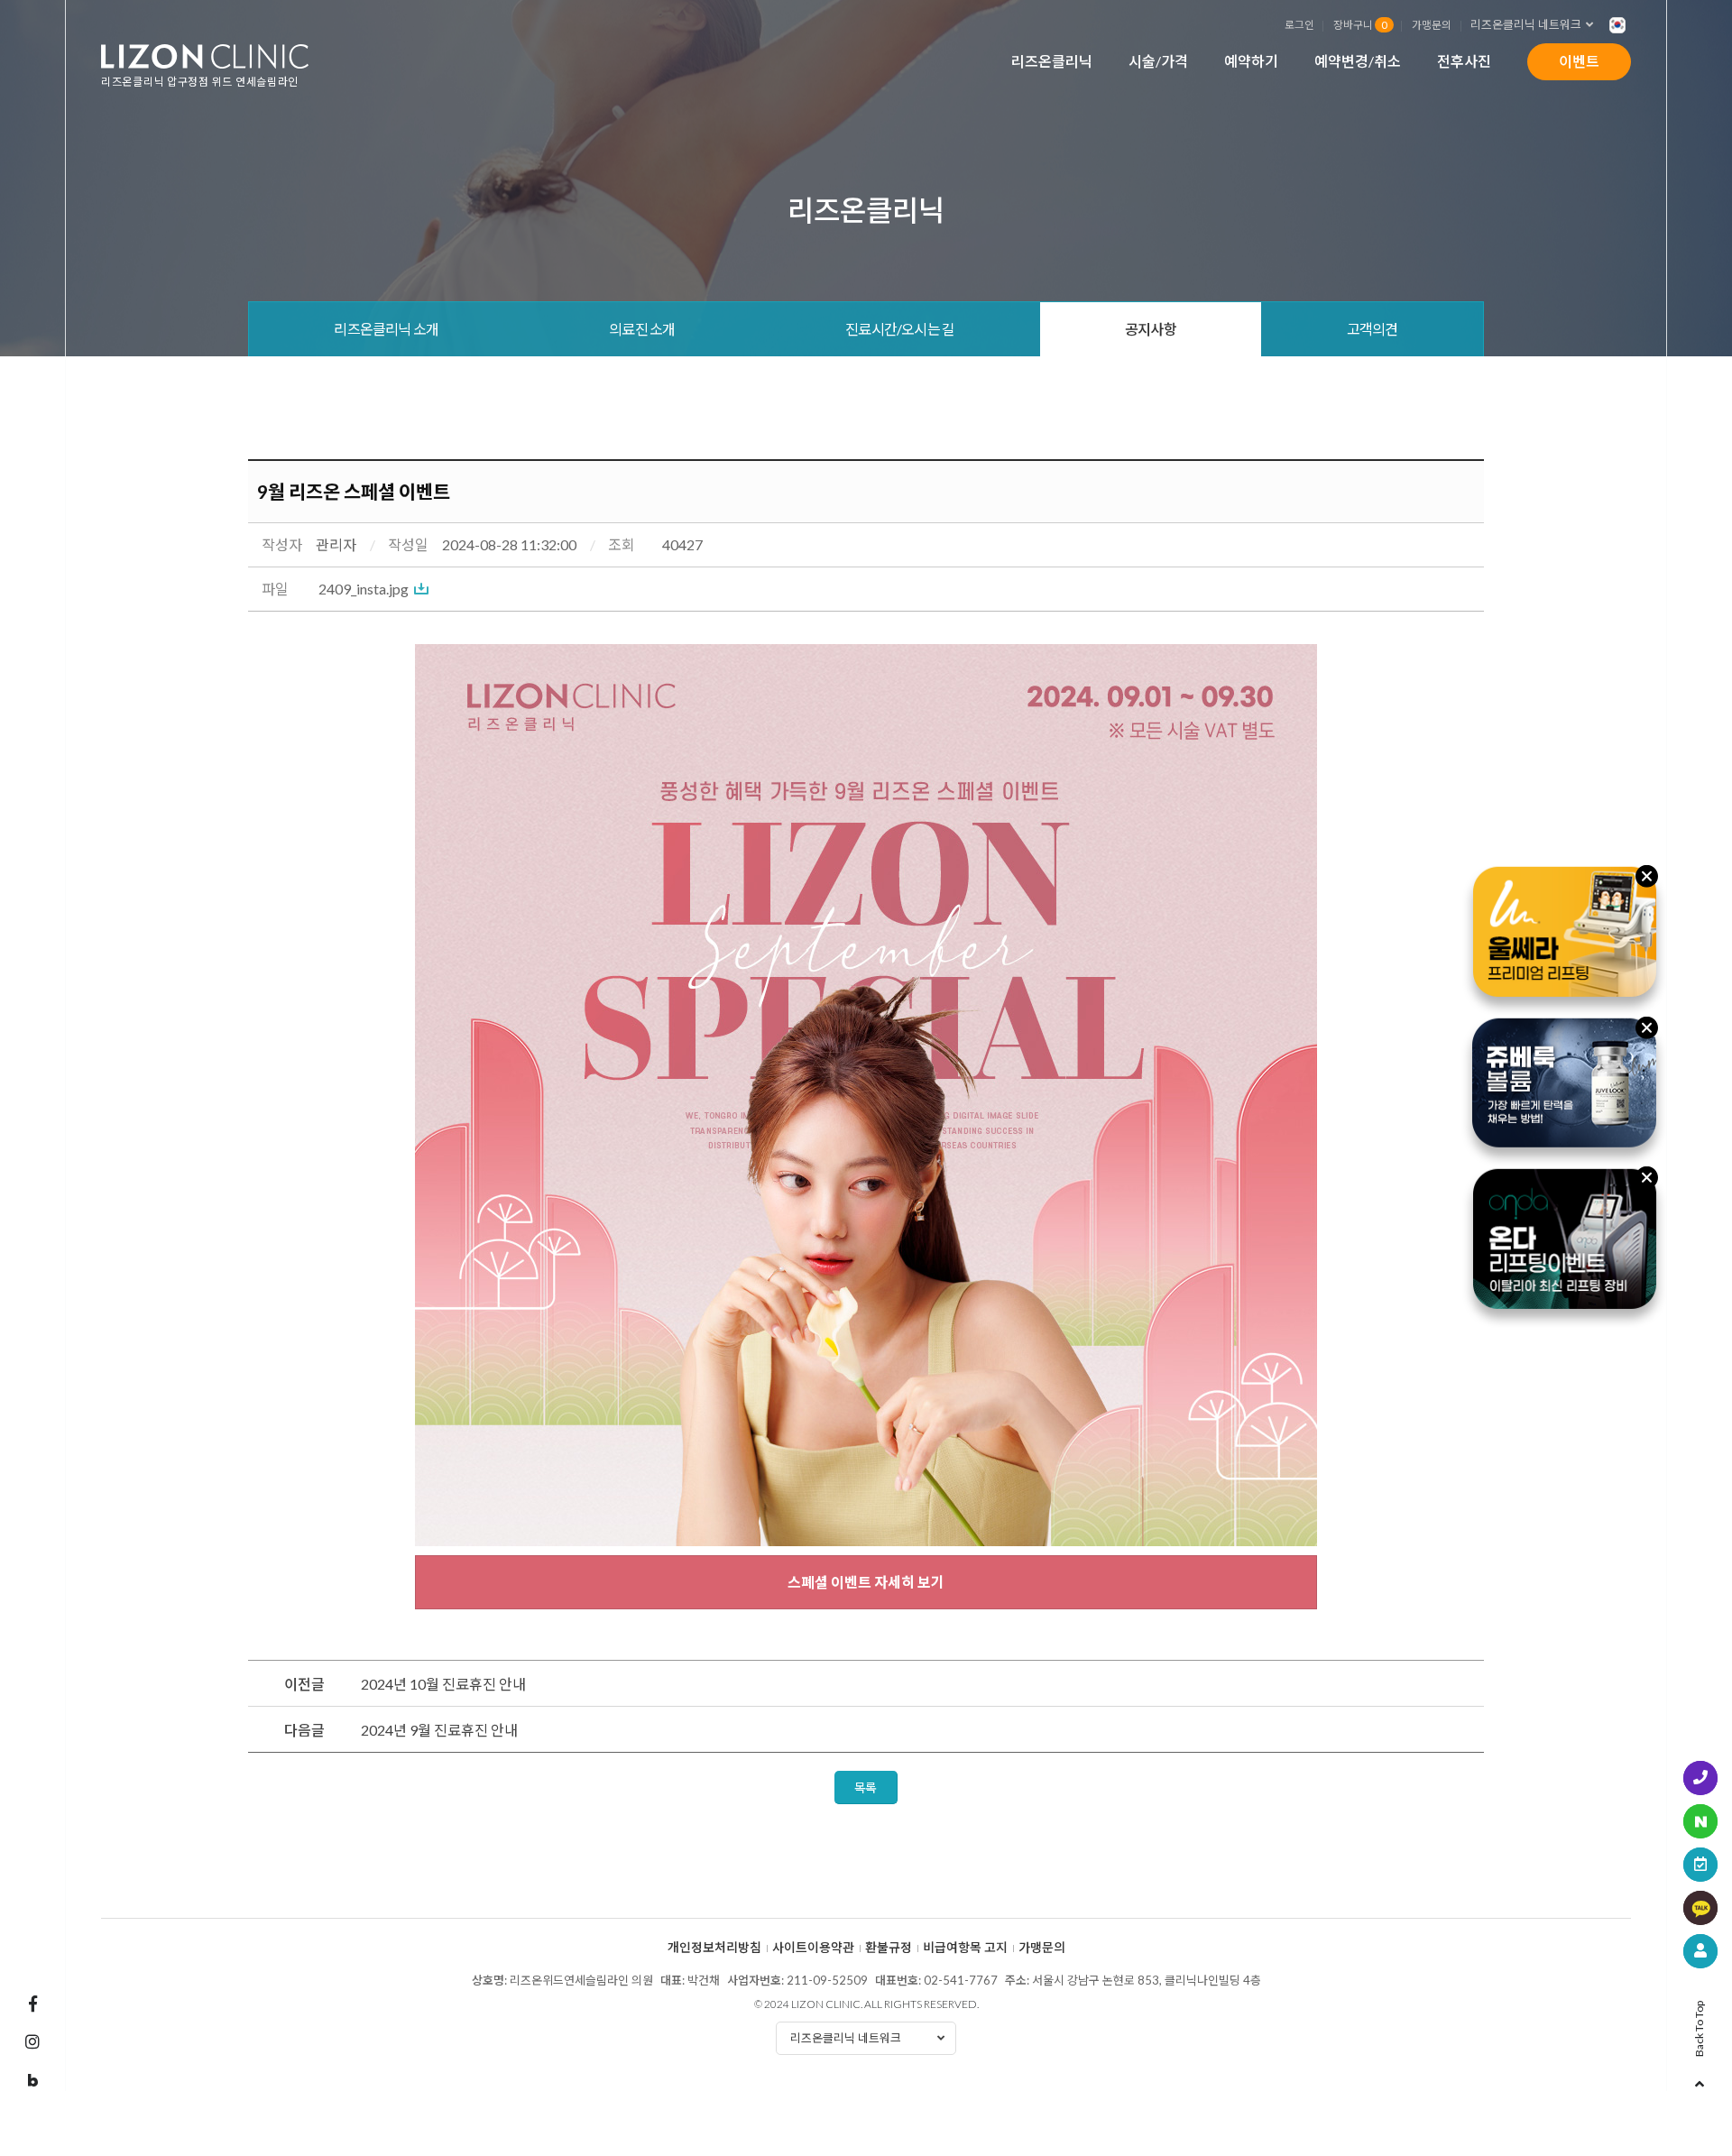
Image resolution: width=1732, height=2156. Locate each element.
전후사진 (1464, 61)
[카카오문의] (1700, 1908)
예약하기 (1251, 61)
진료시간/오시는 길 (900, 329)
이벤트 (1579, 61)
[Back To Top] (1700, 2078)
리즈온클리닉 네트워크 (1526, 24)
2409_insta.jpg (364, 589)
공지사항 (1151, 329)
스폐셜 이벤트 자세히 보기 (866, 1582)
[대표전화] (1700, 1778)
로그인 (1299, 24)
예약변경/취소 (1358, 61)
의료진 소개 (642, 329)
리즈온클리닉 (1052, 61)
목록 (866, 1787)
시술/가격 (1158, 61)
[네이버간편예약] (1700, 1821)
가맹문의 (1432, 24)
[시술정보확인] (1700, 1951)
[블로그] (32, 2081)
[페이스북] (32, 2004)
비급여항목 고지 (965, 1948)
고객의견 (1373, 329)
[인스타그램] (32, 2041)
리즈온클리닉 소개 (386, 329)
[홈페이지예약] (1700, 1865)
